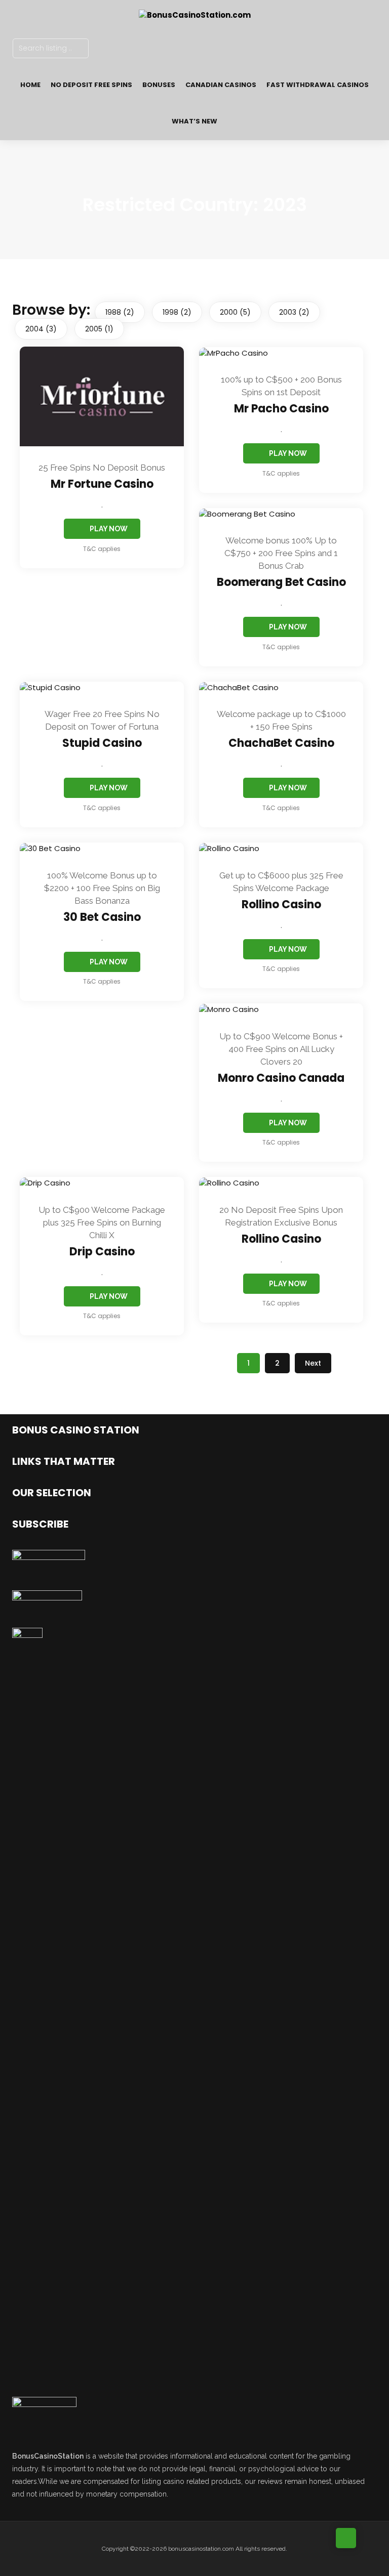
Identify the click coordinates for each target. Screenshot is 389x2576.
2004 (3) (41, 329)
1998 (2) (177, 312)
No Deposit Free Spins (91, 85)
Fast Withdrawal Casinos (318, 85)
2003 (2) (294, 312)
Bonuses (159, 85)
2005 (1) (99, 329)
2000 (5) (235, 312)
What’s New (194, 121)
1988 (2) (120, 312)
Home (30, 85)
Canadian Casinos (221, 85)
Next (313, 1363)
